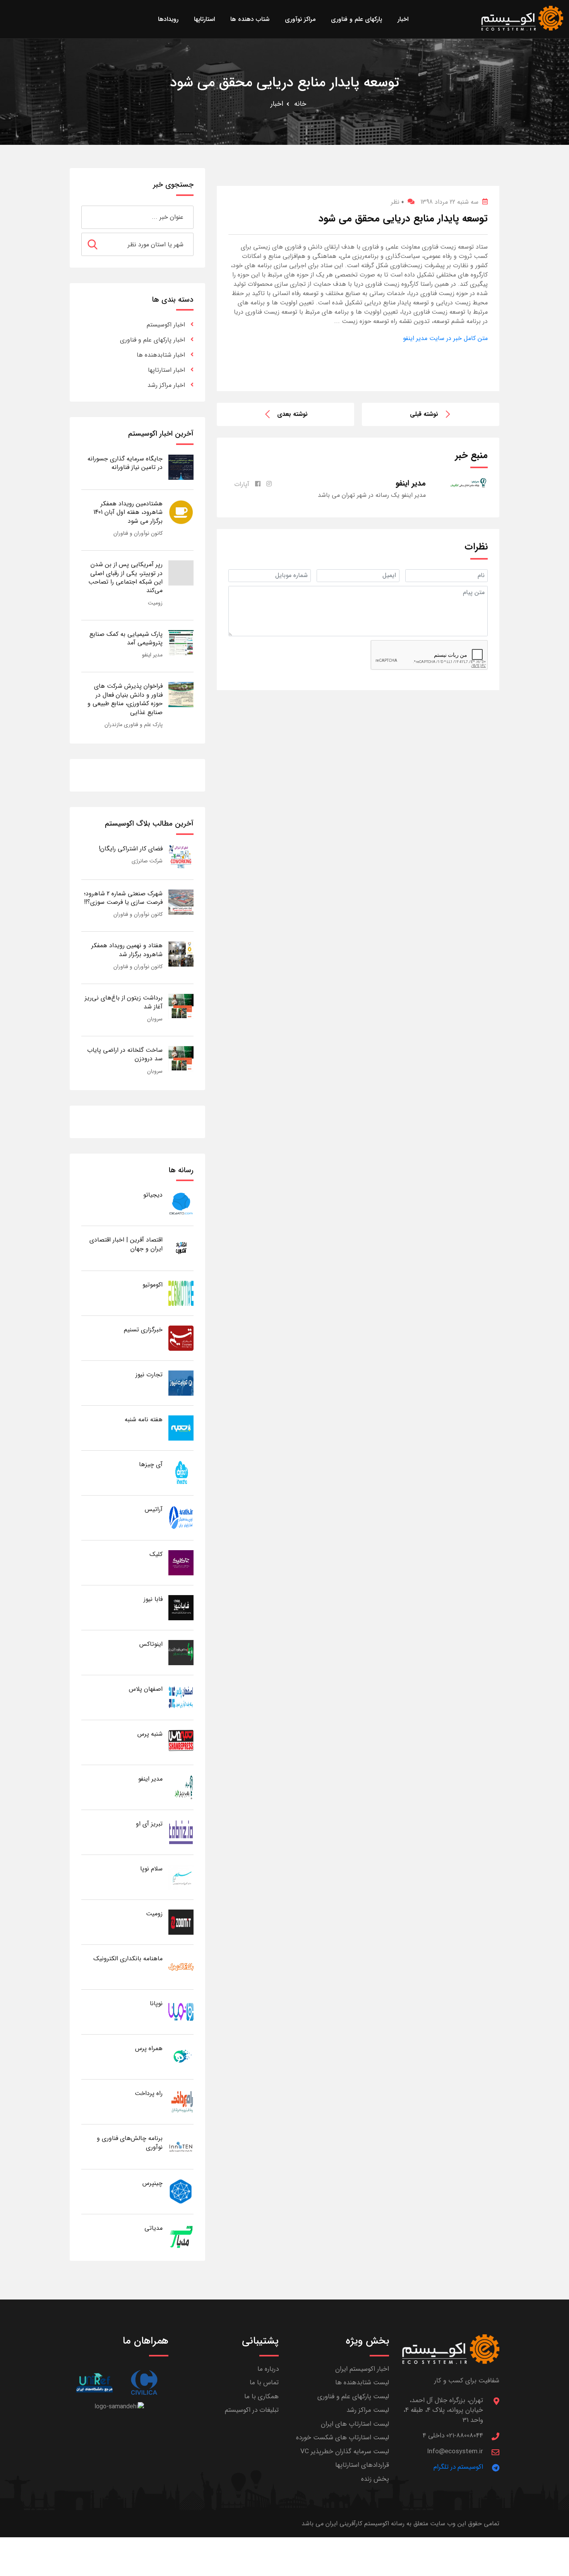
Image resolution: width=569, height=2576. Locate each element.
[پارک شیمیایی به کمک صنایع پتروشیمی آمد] (181, 642)
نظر (397, 202)
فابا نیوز (153, 1599)
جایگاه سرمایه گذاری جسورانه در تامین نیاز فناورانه (125, 463)
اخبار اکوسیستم (166, 325)
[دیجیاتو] (181, 1203)
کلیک (156, 1554)
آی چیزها (151, 1464)
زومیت (155, 603)
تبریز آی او (149, 1824)
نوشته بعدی (292, 414)
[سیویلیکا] (144, 2383)
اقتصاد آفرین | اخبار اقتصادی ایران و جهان (126, 1244)
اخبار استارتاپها (166, 370)
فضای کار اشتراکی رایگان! (131, 849)
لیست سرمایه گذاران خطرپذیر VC (345, 2451)
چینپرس (153, 2183)
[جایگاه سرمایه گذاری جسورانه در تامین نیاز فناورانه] (181, 467)
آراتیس (154, 1509)
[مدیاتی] (181, 2236)
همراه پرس (149, 2048)
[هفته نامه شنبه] (181, 1428)
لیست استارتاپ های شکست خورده (343, 2438)
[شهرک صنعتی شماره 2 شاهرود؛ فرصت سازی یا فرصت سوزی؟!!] (181, 902)
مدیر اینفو (152, 655)
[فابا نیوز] (181, 1607)
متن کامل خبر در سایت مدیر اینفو (445, 338)
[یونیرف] (94, 2383)
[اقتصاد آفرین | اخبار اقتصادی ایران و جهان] (181, 1248)
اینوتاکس (151, 1644)
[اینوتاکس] (181, 1652)
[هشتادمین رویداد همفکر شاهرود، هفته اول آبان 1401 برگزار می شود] (181, 512)
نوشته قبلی (424, 414)
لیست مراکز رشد (368, 2410)
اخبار (277, 104)
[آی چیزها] (181, 1473)
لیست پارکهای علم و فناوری (353, 2397)
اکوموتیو (153, 1285)
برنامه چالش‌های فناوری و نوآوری (130, 2142)
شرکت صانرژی (147, 861)
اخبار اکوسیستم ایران (362, 2369)
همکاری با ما (261, 2397)
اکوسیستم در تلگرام (458, 2467)
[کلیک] (181, 1562)
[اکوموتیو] (181, 1293)
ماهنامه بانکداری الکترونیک (128, 1959)
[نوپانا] (181, 2012)
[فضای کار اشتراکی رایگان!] (181, 857)
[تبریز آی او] (181, 1832)
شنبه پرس (150, 1734)
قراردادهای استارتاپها (362, 2465)
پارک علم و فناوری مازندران (134, 725)
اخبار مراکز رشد (166, 385)
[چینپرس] (181, 2191)
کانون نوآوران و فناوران (138, 533)
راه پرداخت (149, 2093)
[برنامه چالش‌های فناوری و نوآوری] (181, 2146)
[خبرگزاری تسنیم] (181, 1338)
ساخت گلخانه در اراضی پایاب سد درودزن (125, 1054)
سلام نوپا (151, 1869)
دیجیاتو (153, 1195)
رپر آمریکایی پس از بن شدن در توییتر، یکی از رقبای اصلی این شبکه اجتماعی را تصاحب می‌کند (125, 577)
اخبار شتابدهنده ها (161, 355)
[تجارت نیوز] (181, 1383)
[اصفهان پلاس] (181, 1697)
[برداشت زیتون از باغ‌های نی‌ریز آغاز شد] (181, 1006)
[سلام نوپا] (181, 1877)
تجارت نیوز (149, 1375)
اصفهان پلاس (146, 1689)
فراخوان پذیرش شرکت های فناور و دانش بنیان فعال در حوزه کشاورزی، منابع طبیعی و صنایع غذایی (125, 699)
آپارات (242, 484)
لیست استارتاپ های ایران (355, 2424)
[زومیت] (181, 1922)
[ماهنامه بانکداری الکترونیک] (181, 1967)
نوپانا (156, 2003)
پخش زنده (375, 2479)
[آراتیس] (181, 1517)
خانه (300, 104)
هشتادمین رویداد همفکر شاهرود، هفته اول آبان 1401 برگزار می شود (128, 512)
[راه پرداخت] (181, 2101)
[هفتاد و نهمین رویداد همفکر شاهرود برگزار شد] (181, 954)
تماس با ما (264, 2383)
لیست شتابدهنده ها (362, 2383)
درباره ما (268, 2369)
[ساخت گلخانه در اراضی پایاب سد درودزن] (181, 1058)
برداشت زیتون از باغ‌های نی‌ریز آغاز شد (124, 1002)
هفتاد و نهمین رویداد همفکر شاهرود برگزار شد (127, 950)
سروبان (155, 1019)
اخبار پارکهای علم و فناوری (153, 340)
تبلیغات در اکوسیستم (252, 2410)
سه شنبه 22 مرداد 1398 (449, 202)
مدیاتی (153, 2228)
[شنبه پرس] (181, 1742)
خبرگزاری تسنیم (143, 1330)
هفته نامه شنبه (144, 1419)
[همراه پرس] (181, 2057)
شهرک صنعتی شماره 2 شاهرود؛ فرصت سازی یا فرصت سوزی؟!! (123, 898)
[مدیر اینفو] (181, 1787)
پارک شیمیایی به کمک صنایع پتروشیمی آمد (126, 638)
